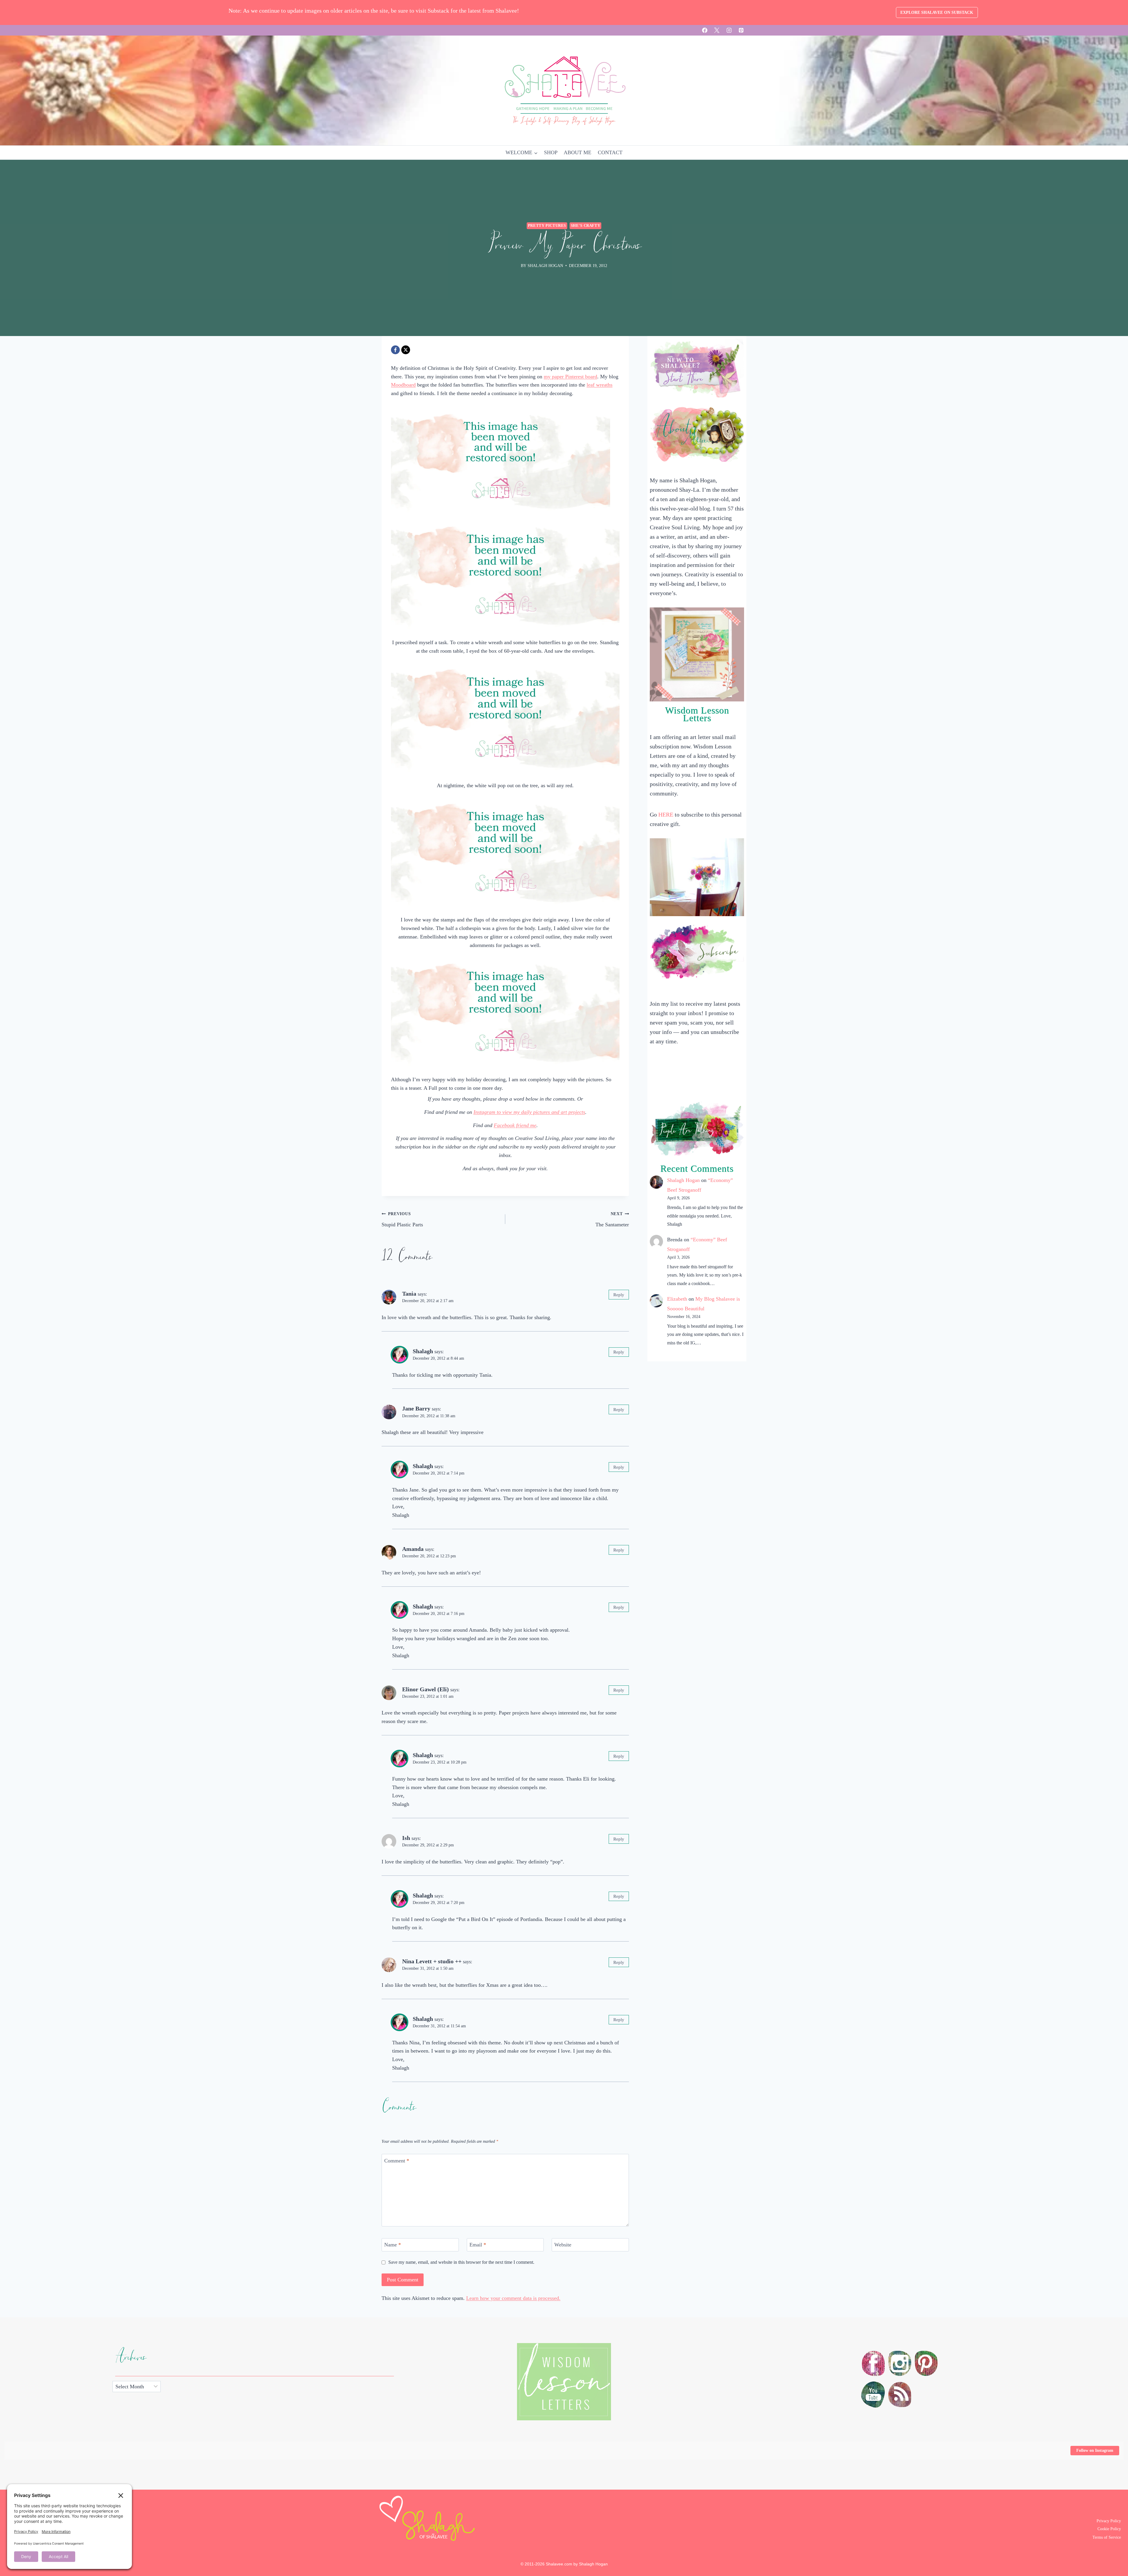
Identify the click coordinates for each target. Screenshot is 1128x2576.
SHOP (551, 152)
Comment (397, 2161)
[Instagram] (729, 30)
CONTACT (610, 152)
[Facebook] (705, 30)
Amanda (413, 1549)
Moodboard (403, 385)
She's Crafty (586, 226)
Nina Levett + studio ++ (432, 1961)
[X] (717, 30)
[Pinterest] (741, 30)
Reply (619, 1295)
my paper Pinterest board (570, 377)
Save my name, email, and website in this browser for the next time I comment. (461, 2262)
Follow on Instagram (1095, 2450)
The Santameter (612, 1219)
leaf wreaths (600, 385)
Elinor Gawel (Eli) (425, 1689)
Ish (406, 1838)
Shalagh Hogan (683, 1180)
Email (478, 2245)
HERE (666, 815)
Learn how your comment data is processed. (513, 2298)
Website (563, 2245)
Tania (409, 1294)
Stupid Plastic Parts (402, 1219)
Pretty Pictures (547, 226)
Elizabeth (677, 1299)
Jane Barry (416, 1408)
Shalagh (423, 1351)
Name (393, 2245)
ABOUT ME (578, 152)
